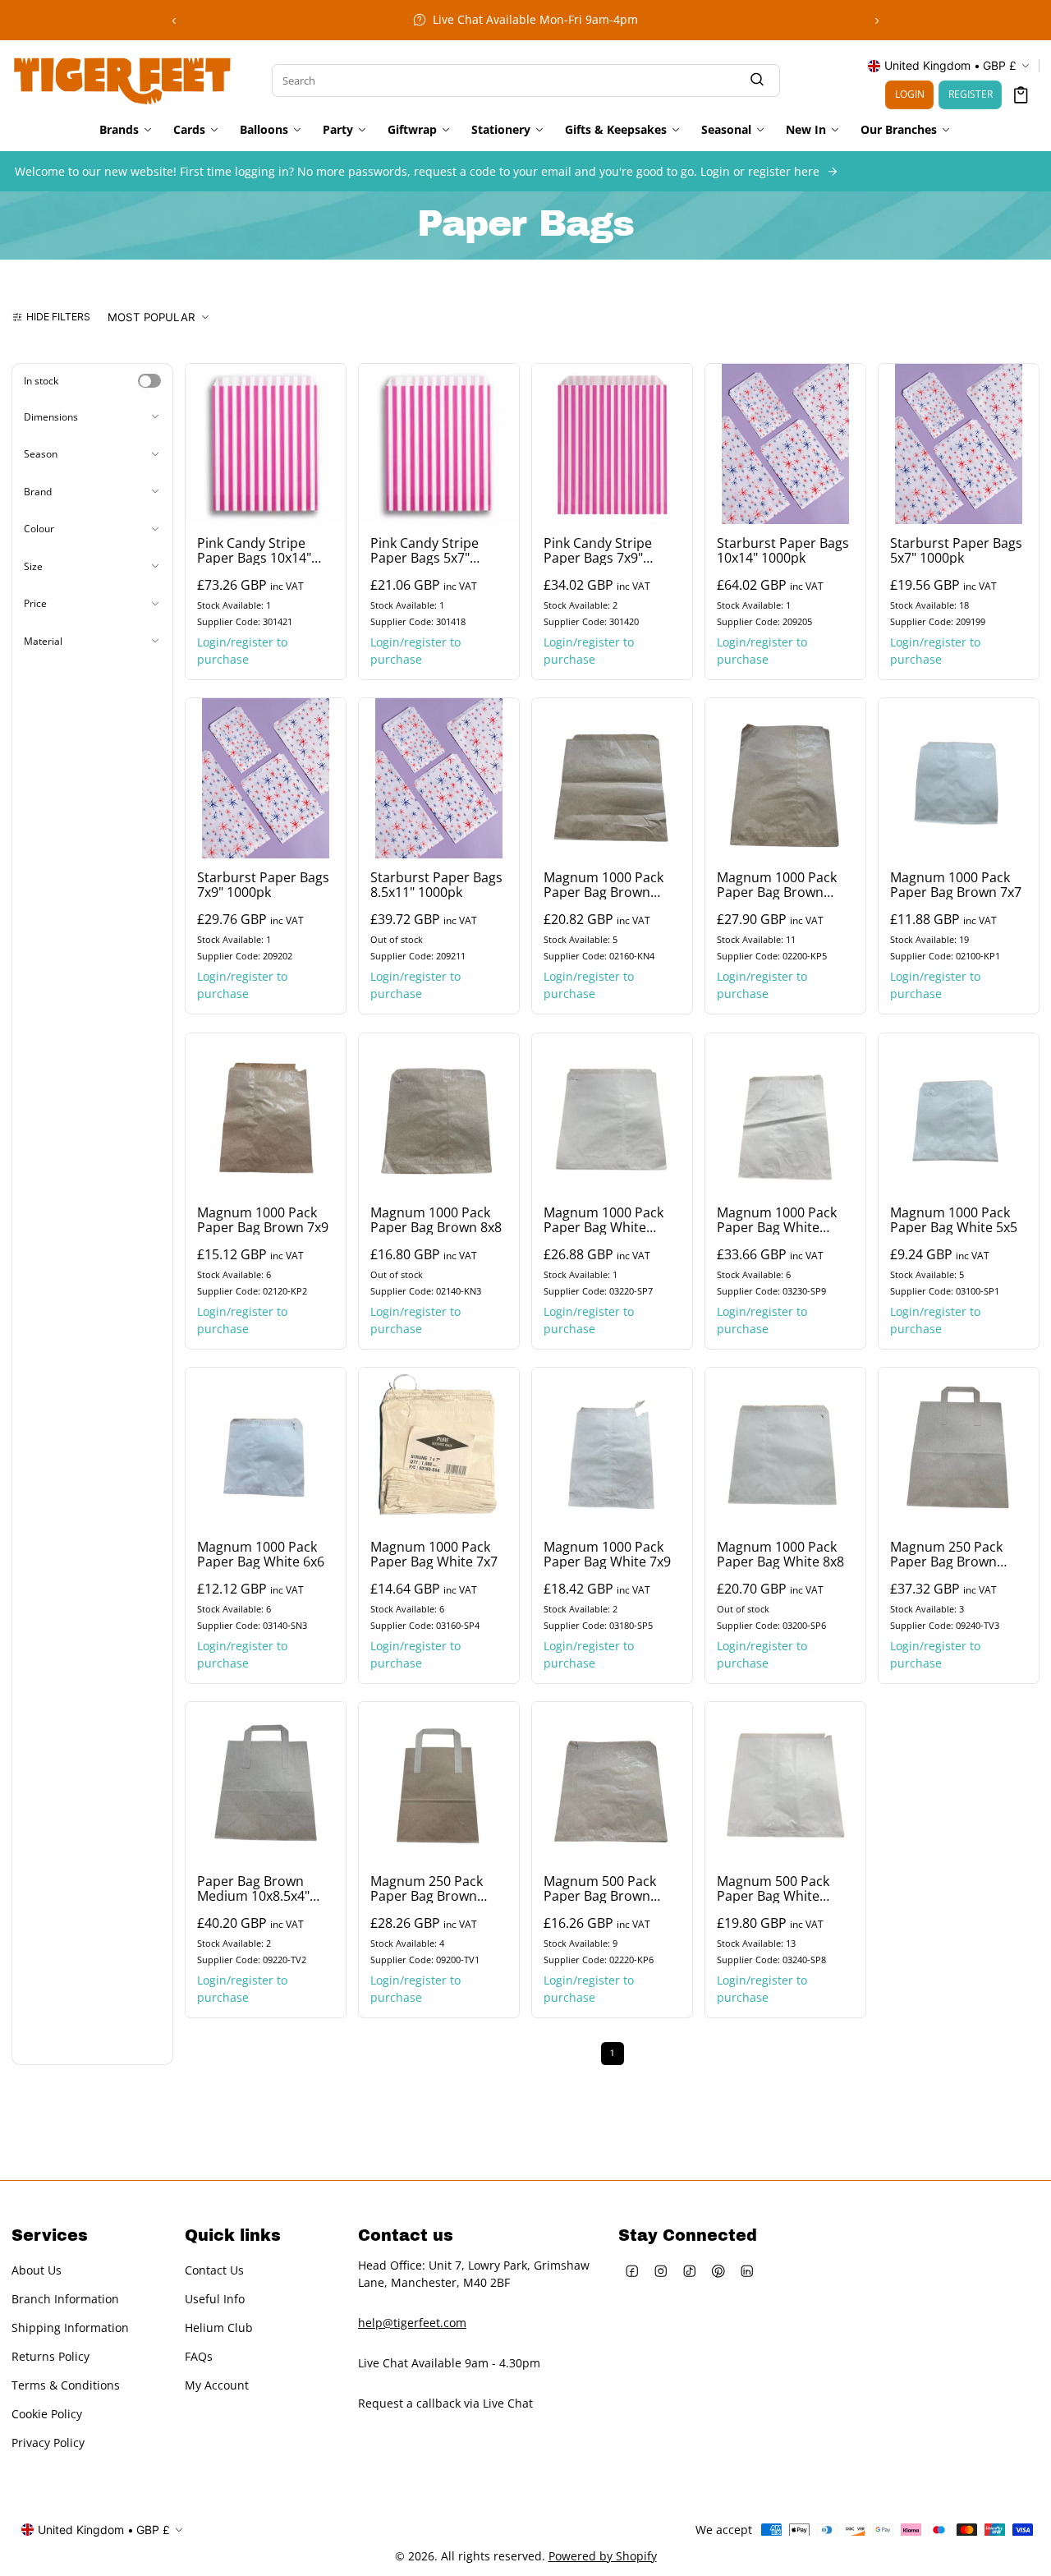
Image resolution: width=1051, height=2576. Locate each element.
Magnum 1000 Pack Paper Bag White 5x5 (954, 1220)
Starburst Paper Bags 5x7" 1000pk (956, 550)
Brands (119, 130)
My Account (217, 2386)
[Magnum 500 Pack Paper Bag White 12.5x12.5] (785, 1782)
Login (910, 94)
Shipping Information (70, 2328)
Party (338, 130)
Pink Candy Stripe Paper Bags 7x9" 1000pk (598, 550)
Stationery (501, 130)
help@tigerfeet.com (412, 2323)
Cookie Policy (47, 2415)
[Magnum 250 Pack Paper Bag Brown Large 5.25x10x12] (959, 1448)
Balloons (264, 130)
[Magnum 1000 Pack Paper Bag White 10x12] (785, 1113)
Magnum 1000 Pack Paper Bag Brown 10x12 (777, 885)
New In (806, 130)
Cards (189, 130)
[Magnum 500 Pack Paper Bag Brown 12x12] (612, 1782)
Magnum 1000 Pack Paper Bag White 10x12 (777, 1220)
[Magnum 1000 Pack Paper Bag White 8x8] (785, 1448)
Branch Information (65, 2300)
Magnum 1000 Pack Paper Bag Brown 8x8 (436, 1220)
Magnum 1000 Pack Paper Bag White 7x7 (434, 1554)
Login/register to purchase (242, 651)
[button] (1021, 95)
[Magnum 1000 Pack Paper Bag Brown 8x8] (439, 1113)
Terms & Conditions (66, 2386)
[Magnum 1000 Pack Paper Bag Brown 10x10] (612, 778)
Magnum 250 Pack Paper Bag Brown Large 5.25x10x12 (946, 1554)
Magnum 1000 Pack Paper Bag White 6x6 (261, 1554)
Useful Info (215, 2300)
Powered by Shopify (603, 2556)
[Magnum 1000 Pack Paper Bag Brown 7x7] (959, 778)
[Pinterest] (719, 2271)
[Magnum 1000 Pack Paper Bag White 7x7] (439, 1448)
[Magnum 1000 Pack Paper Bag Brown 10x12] (785, 778)
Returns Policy (50, 2357)
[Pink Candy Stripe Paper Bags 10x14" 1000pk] (266, 444)
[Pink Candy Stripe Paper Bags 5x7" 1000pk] (439, 444)
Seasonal (726, 130)
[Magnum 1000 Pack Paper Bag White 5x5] (959, 1113)
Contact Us (214, 2271)
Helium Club (219, 2328)
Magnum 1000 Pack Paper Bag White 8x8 (780, 1554)
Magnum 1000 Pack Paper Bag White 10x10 (604, 1220)
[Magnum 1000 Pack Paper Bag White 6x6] (266, 1448)
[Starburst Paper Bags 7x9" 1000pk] (266, 778)
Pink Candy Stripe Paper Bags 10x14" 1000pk (254, 550)
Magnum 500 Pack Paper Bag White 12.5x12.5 (773, 1888)
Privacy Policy (48, 2443)
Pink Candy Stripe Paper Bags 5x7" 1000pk (425, 550)
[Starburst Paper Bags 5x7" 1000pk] (959, 444)
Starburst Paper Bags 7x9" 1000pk (263, 885)
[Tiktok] (690, 2271)
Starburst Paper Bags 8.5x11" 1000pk (436, 885)
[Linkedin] (748, 2271)
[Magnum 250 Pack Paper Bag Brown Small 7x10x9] (439, 1782)
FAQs (199, 2357)
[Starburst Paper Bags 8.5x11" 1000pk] (439, 778)
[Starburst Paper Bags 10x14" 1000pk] (785, 444)
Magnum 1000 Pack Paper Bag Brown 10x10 (604, 885)
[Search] (757, 80)
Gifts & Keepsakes (616, 130)
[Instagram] (661, 2271)
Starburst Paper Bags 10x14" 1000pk (783, 550)
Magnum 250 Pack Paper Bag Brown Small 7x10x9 (427, 1888)
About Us (37, 2271)
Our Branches (899, 130)
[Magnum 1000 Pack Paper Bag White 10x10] (612, 1113)
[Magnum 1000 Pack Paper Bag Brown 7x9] (266, 1113)
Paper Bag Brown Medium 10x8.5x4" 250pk (253, 1888)
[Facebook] (633, 2271)
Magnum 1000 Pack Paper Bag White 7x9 (607, 1554)
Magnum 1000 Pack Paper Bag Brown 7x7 (956, 885)
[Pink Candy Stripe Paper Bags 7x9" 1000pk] (612, 444)
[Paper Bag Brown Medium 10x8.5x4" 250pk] (266, 1782)
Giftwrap (412, 130)
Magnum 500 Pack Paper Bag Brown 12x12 (600, 1888)
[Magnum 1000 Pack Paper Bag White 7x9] (612, 1448)
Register (971, 94)
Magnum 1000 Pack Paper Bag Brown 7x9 (263, 1220)
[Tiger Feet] (122, 79)
